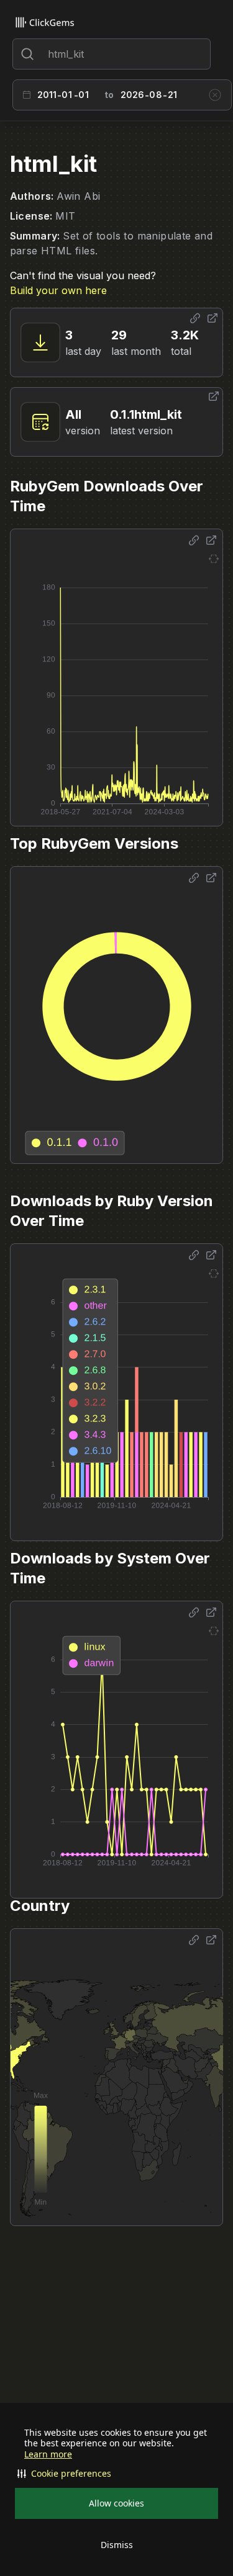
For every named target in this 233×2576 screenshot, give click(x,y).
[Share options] (195, 318)
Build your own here (58, 290)
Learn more (48, 2454)
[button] (116, 2474)
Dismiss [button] (117, 2545)
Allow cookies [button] (116, 2503)
